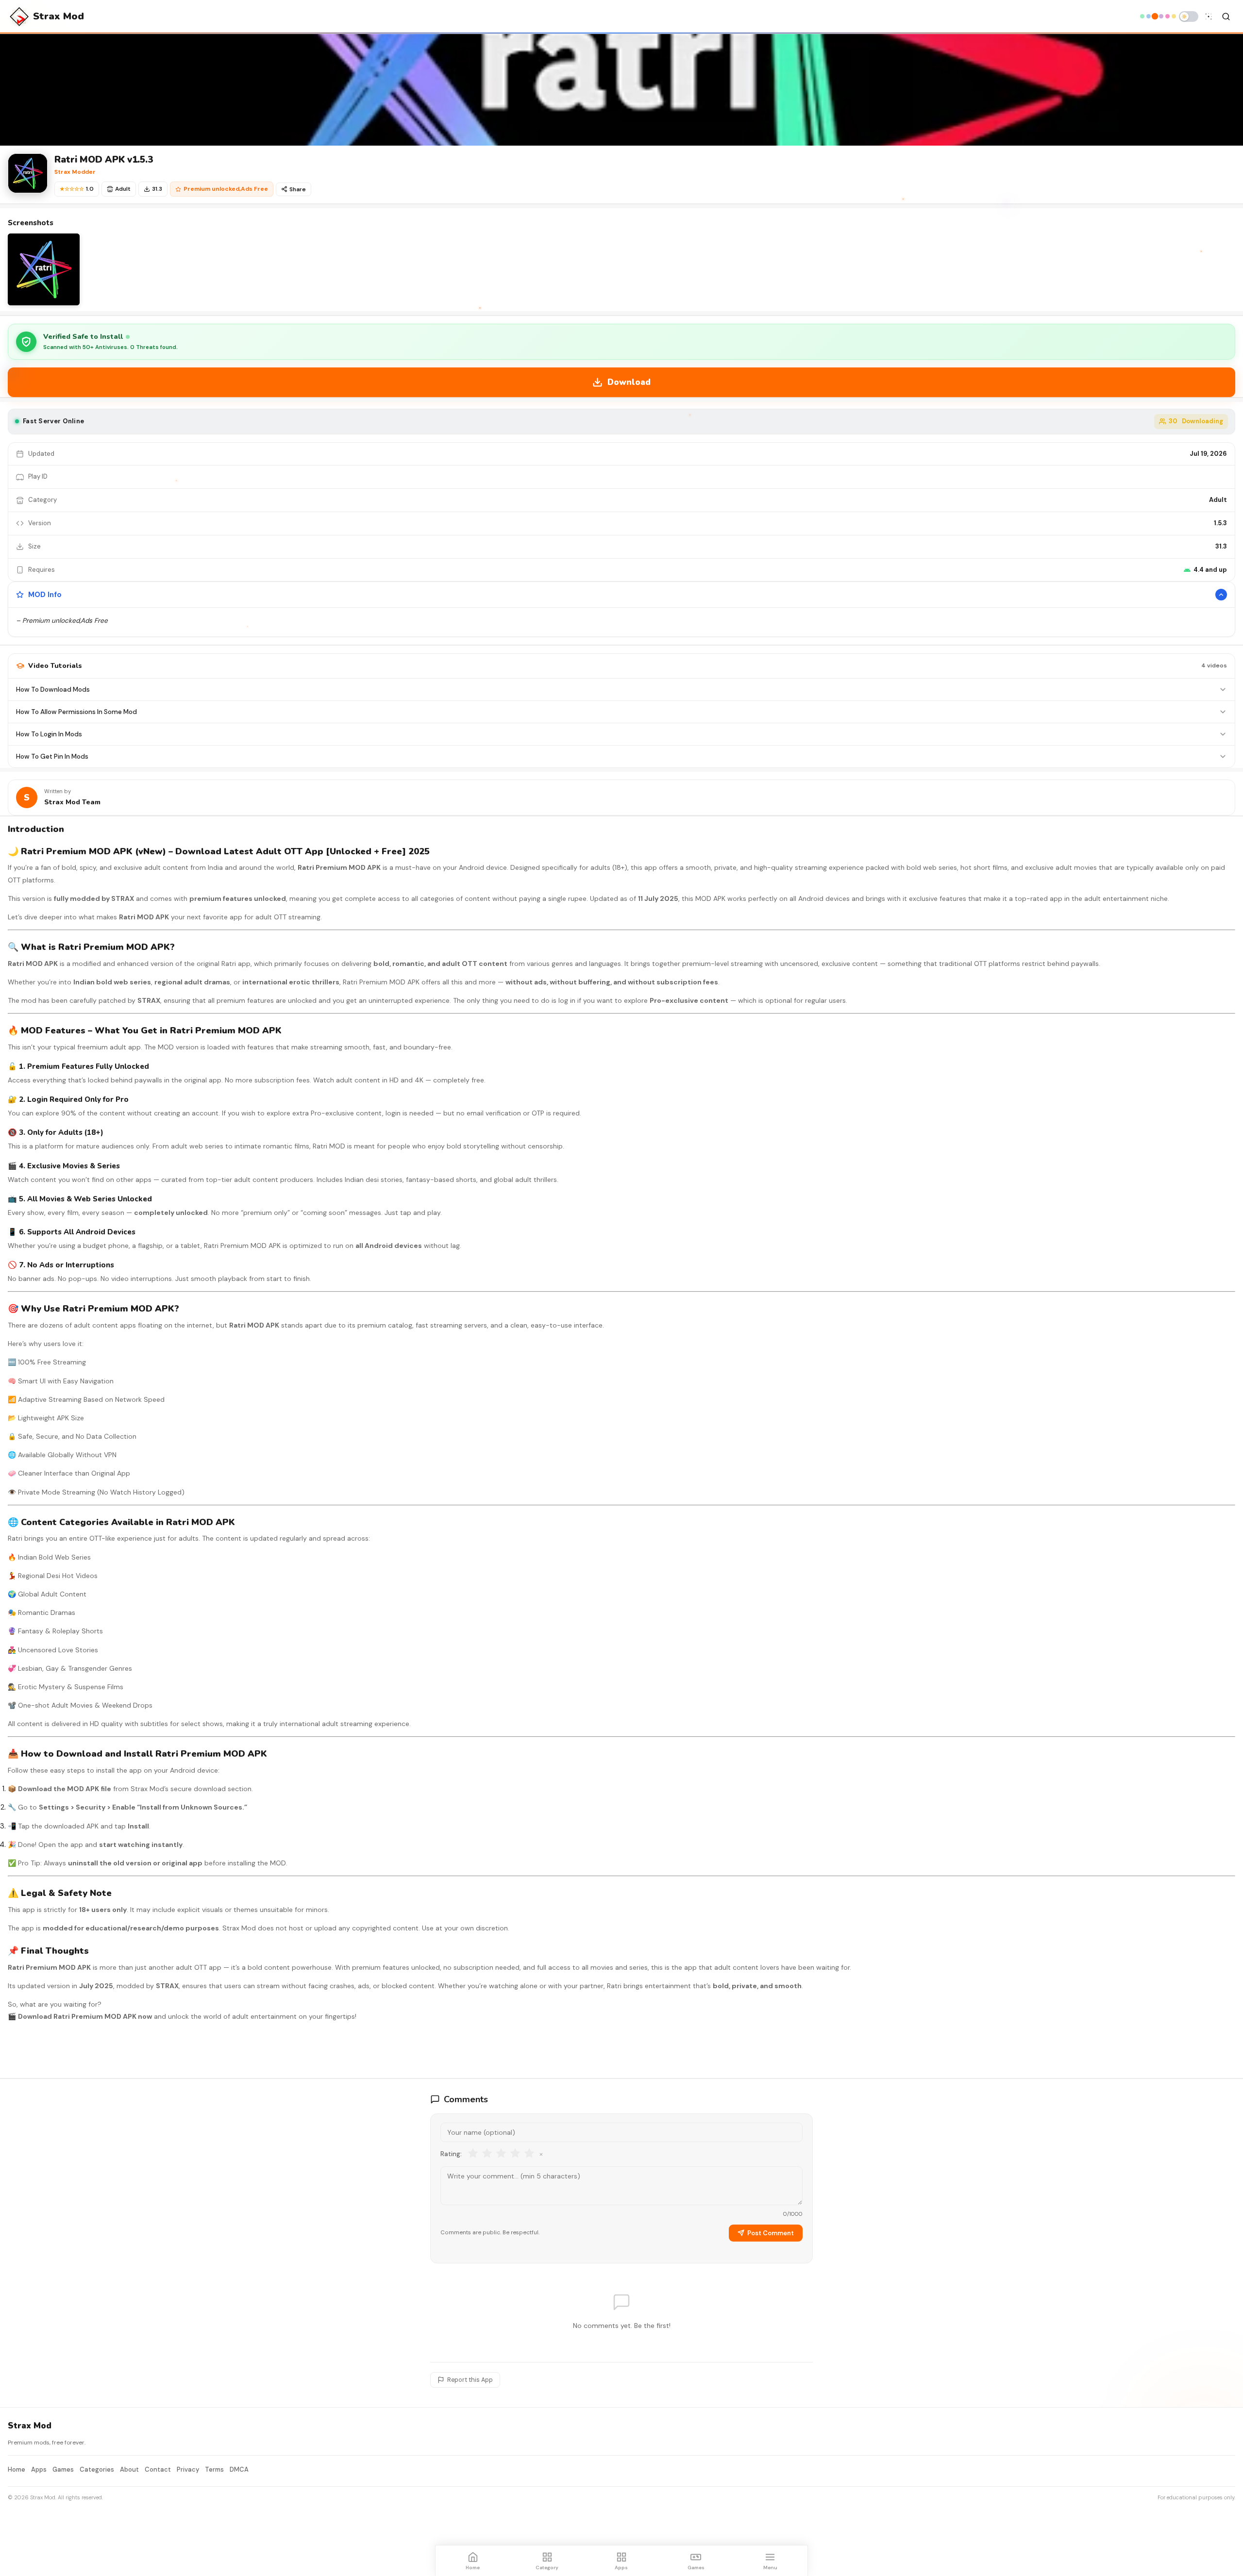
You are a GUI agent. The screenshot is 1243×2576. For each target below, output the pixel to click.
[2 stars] (487, 2154)
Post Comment (771, 2233)
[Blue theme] (1149, 16)
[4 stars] (515, 2154)
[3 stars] (501, 2154)
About (129, 2469)
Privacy (188, 2469)
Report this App (470, 2380)
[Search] (1226, 17)
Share (298, 189)
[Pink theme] (1167, 16)
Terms (214, 2469)
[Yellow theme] (1174, 16)
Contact (158, 2469)
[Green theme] (1142, 16)
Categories (97, 2469)
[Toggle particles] (1209, 17)
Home (17, 2469)
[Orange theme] (1155, 17)
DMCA (239, 2469)
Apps (39, 2469)
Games (63, 2469)
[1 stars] (473, 2154)
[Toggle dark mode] (1189, 17)
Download (629, 382)
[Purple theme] (1161, 16)
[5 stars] (529, 2154)
